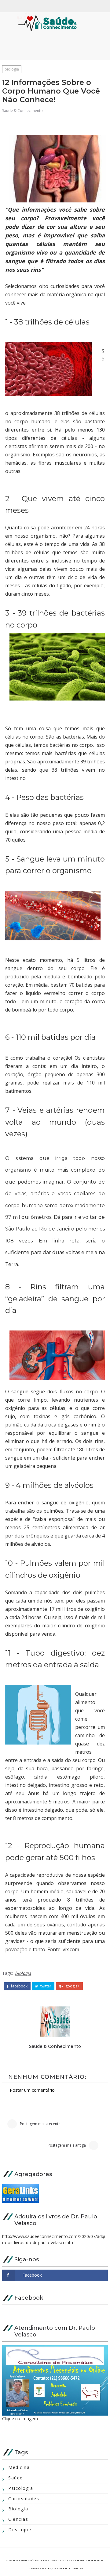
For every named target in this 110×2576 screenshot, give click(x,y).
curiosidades (24, 2499)
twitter (45, 1986)
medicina (19, 2467)
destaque (20, 2530)
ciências (18, 2519)
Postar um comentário (32, 2090)
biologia (12, 69)
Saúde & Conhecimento (22, 111)
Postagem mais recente (40, 2124)
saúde (16, 2478)
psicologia (21, 2488)
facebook (19, 1986)
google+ (72, 1986)
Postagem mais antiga (67, 2145)
